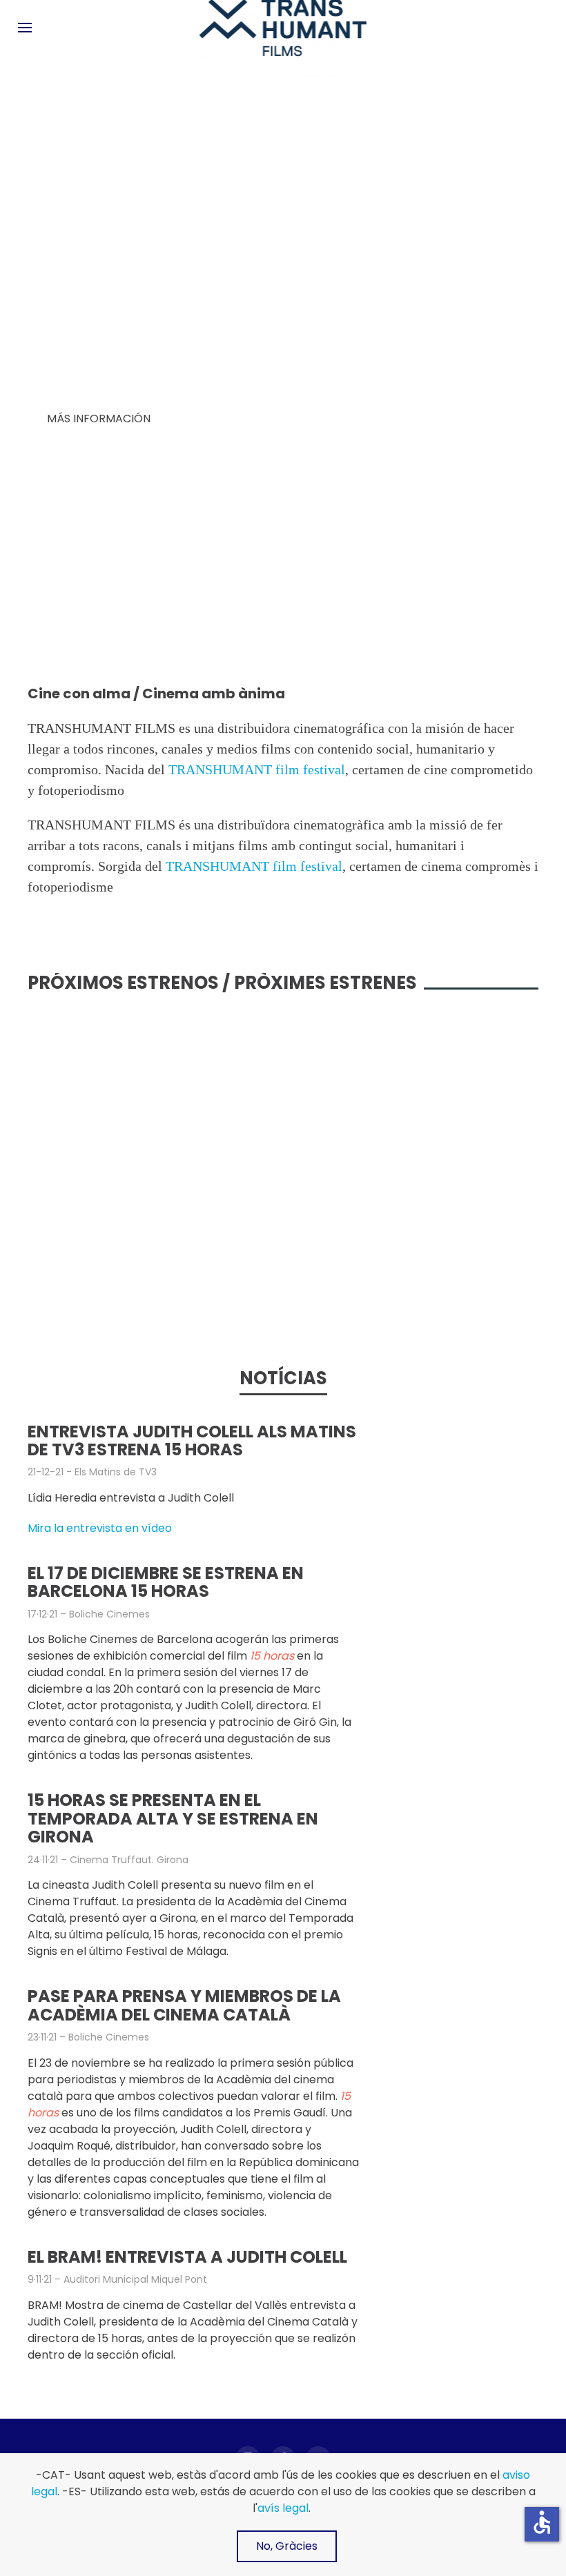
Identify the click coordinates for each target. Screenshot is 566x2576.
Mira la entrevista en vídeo (100, 1528)
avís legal (283, 2508)
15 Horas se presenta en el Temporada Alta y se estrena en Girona (173, 1818)
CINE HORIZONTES (452, 572)
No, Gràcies (287, 2546)
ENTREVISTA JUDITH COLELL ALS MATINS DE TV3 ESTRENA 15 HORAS (192, 1441)
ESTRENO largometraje (97, 283)
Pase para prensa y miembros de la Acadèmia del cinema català (184, 2005)
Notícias (283, 1378)
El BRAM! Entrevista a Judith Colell (187, 2257)
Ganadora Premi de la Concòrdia (277, 613)
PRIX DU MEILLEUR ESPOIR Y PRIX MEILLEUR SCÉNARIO (470, 606)
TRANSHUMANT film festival (257, 769)
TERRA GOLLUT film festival (269, 580)
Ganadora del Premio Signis (79, 613)
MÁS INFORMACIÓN (99, 419)
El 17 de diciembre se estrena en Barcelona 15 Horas (166, 1582)
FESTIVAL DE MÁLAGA (85, 586)
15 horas (83, 315)
